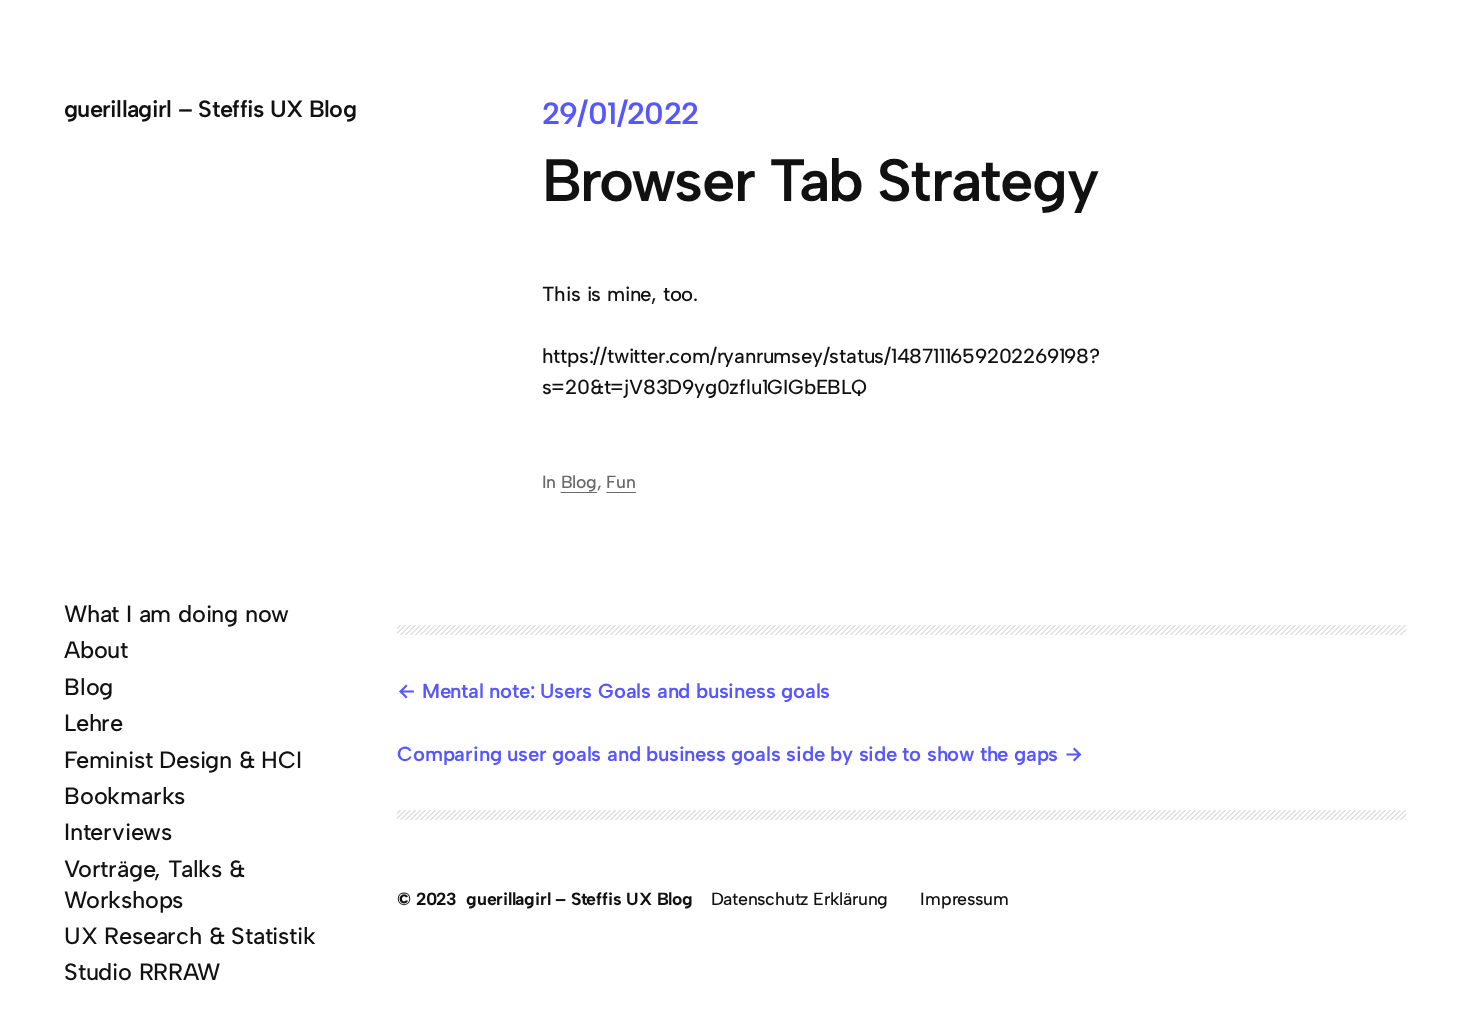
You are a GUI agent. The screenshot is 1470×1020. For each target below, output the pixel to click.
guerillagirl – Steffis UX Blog (210, 109)
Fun (620, 481)
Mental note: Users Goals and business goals (626, 691)
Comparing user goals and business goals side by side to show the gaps (727, 754)
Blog (579, 481)
